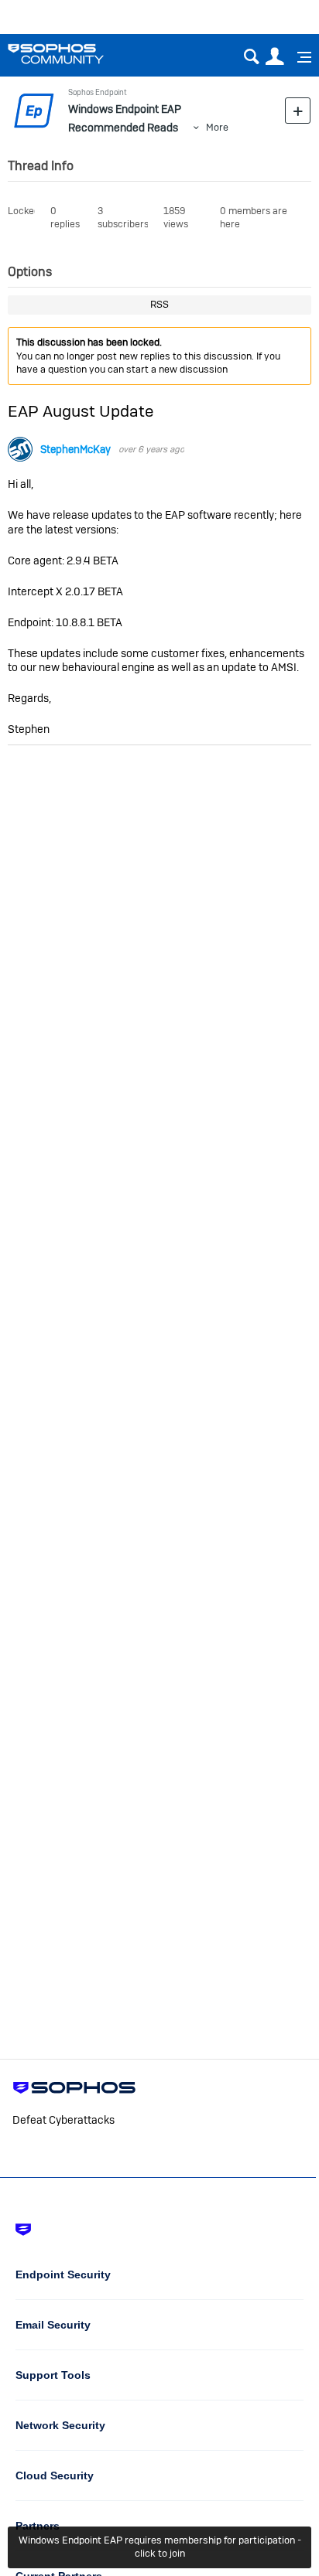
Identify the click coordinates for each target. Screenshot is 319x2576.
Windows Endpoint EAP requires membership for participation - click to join (160, 2547)
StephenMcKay (75, 450)
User (274, 57)
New (298, 110)
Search (251, 57)
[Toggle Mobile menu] (299, 57)
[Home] (75, 54)
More (217, 127)
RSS (159, 304)
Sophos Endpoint (98, 92)
